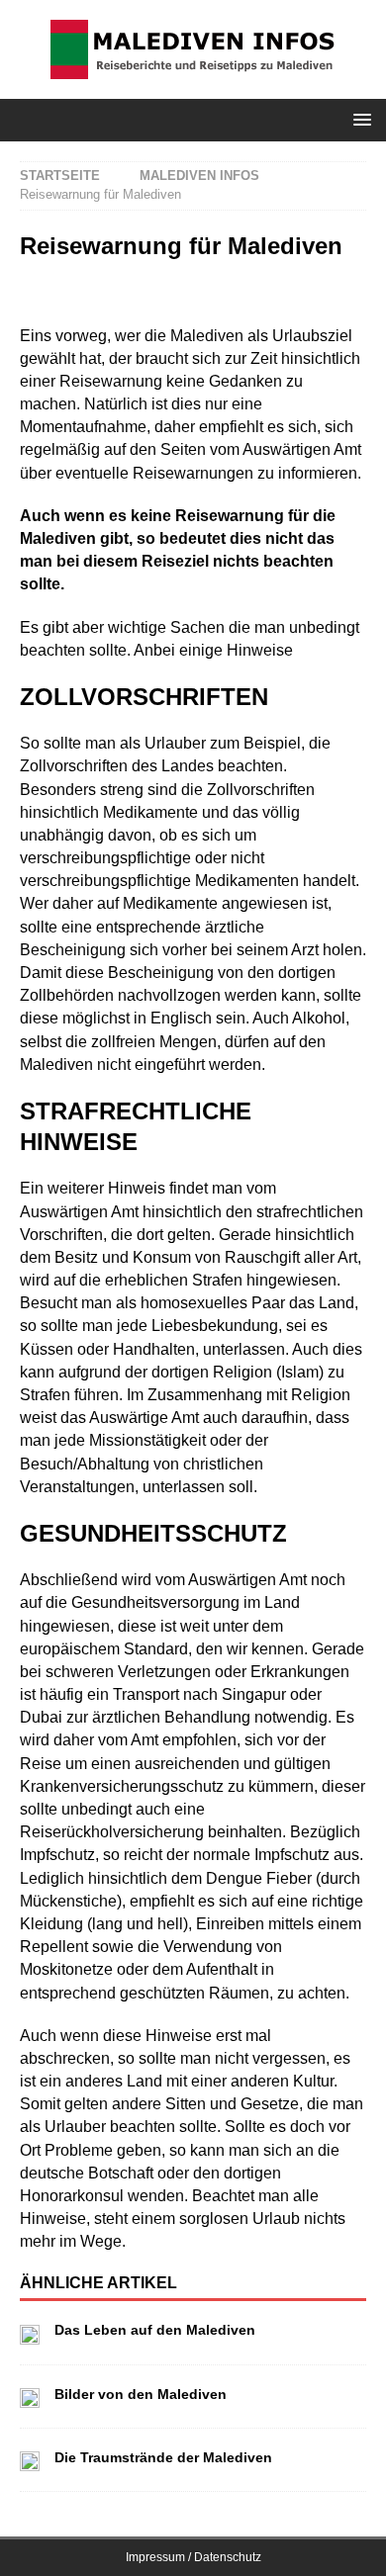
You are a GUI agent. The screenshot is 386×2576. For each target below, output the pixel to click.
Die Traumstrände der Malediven (163, 2457)
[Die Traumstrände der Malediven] (30, 2460)
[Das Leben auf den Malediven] (30, 2332)
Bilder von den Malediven (141, 2394)
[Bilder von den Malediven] (30, 2397)
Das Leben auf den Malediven (155, 2330)
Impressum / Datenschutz (193, 2557)
